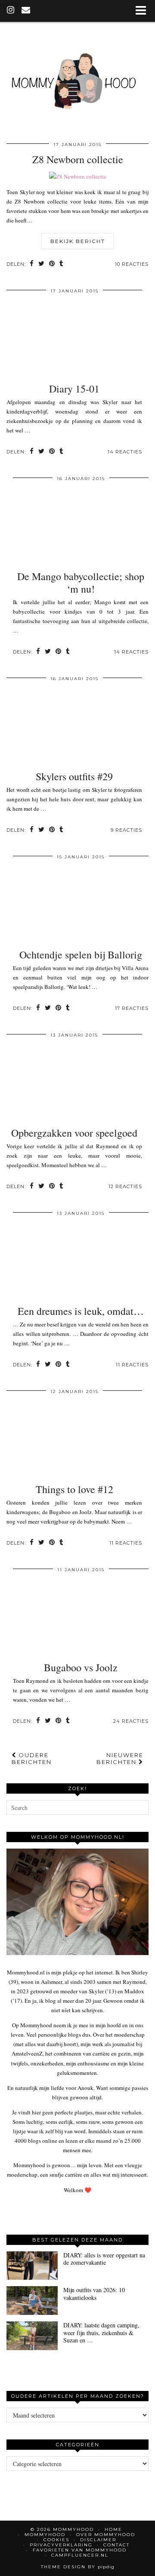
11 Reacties (132, 1365)
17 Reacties (132, 1008)
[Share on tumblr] (62, 264)
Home (113, 2529)
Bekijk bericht (78, 241)
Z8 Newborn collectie (78, 159)
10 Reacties (132, 264)
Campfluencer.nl (80, 2555)
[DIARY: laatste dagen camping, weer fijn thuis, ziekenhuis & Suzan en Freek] (32, 2336)
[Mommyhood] (77, 80)
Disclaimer (98, 2540)
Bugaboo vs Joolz (81, 1667)
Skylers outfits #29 (74, 776)
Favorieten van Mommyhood (80, 2550)
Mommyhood (45, 2535)
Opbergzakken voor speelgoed (74, 1133)
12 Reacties (125, 1186)
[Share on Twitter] (42, 264)
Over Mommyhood (106, 2535)
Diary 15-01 (74, 389)
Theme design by (78, 2567)
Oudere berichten (32, 1758)
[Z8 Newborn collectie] (78, 176)
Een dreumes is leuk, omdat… (81, 1311)
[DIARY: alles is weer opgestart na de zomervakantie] (32, 2266)
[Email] (26, 11)
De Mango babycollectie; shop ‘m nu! (81, 582)
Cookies (56, 2540)
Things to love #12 (74, 1489)
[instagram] (11, 11)
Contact (116, 2545)
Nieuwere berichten (120, 1758)
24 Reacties (131, 1721)
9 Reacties (126, 830)
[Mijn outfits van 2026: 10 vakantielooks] (32, 2301)
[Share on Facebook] (32, 264)
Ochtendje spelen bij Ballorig (81, 955)
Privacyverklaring (61, 2545)
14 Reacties (125, 452)
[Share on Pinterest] (52, 264)
